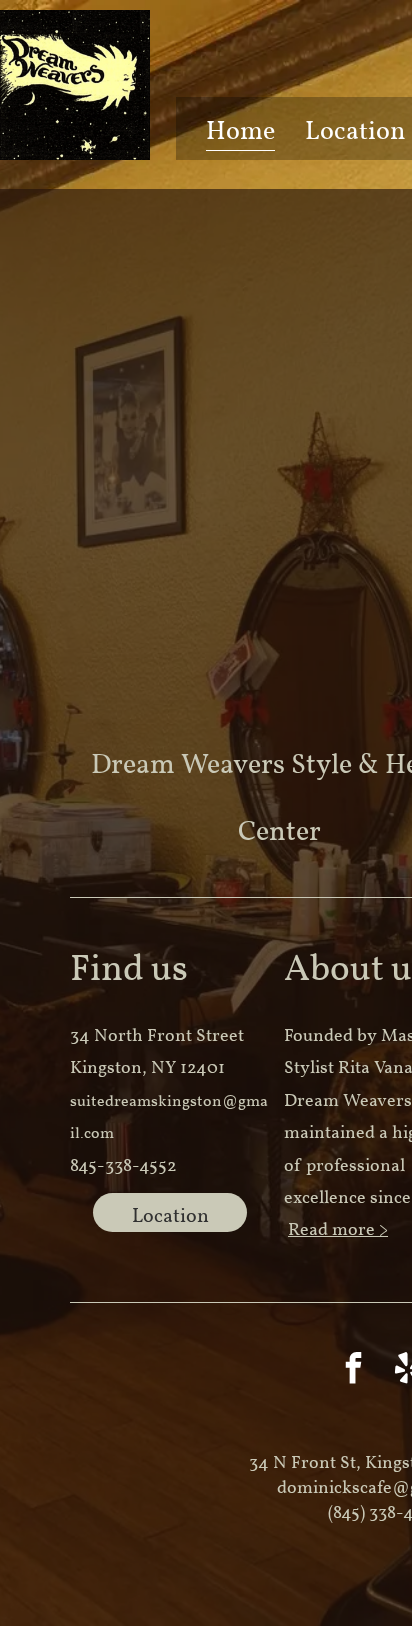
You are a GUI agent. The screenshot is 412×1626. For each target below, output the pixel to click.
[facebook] (354, 1370)
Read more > (338, 1230)
